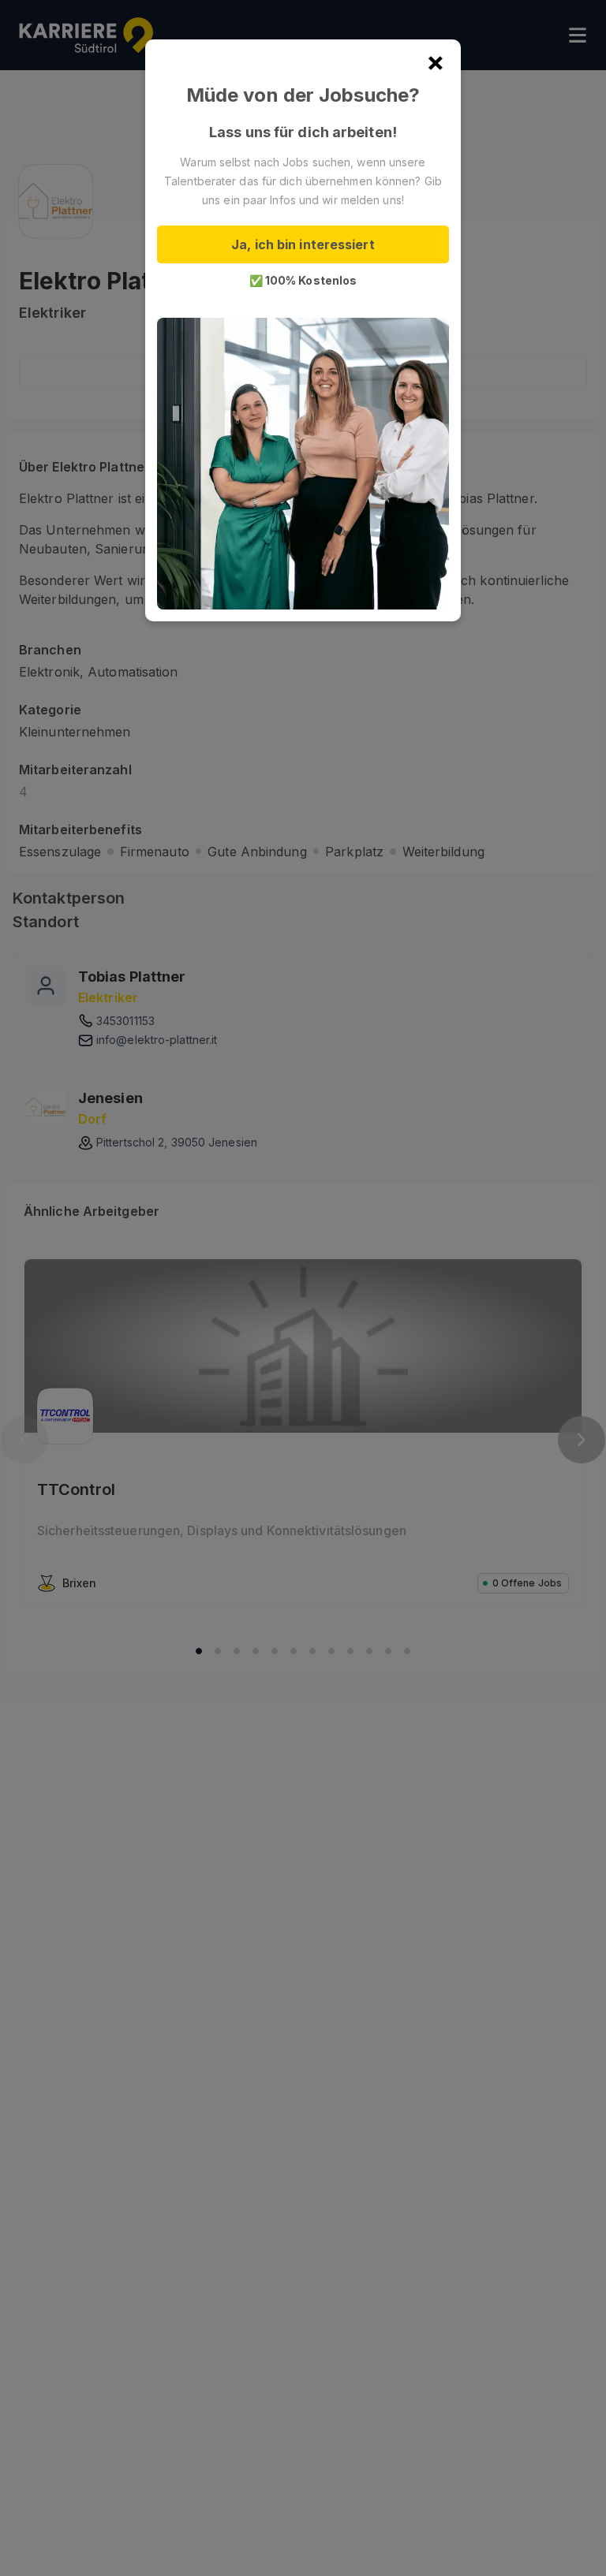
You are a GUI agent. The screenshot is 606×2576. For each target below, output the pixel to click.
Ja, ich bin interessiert (303, 244)
